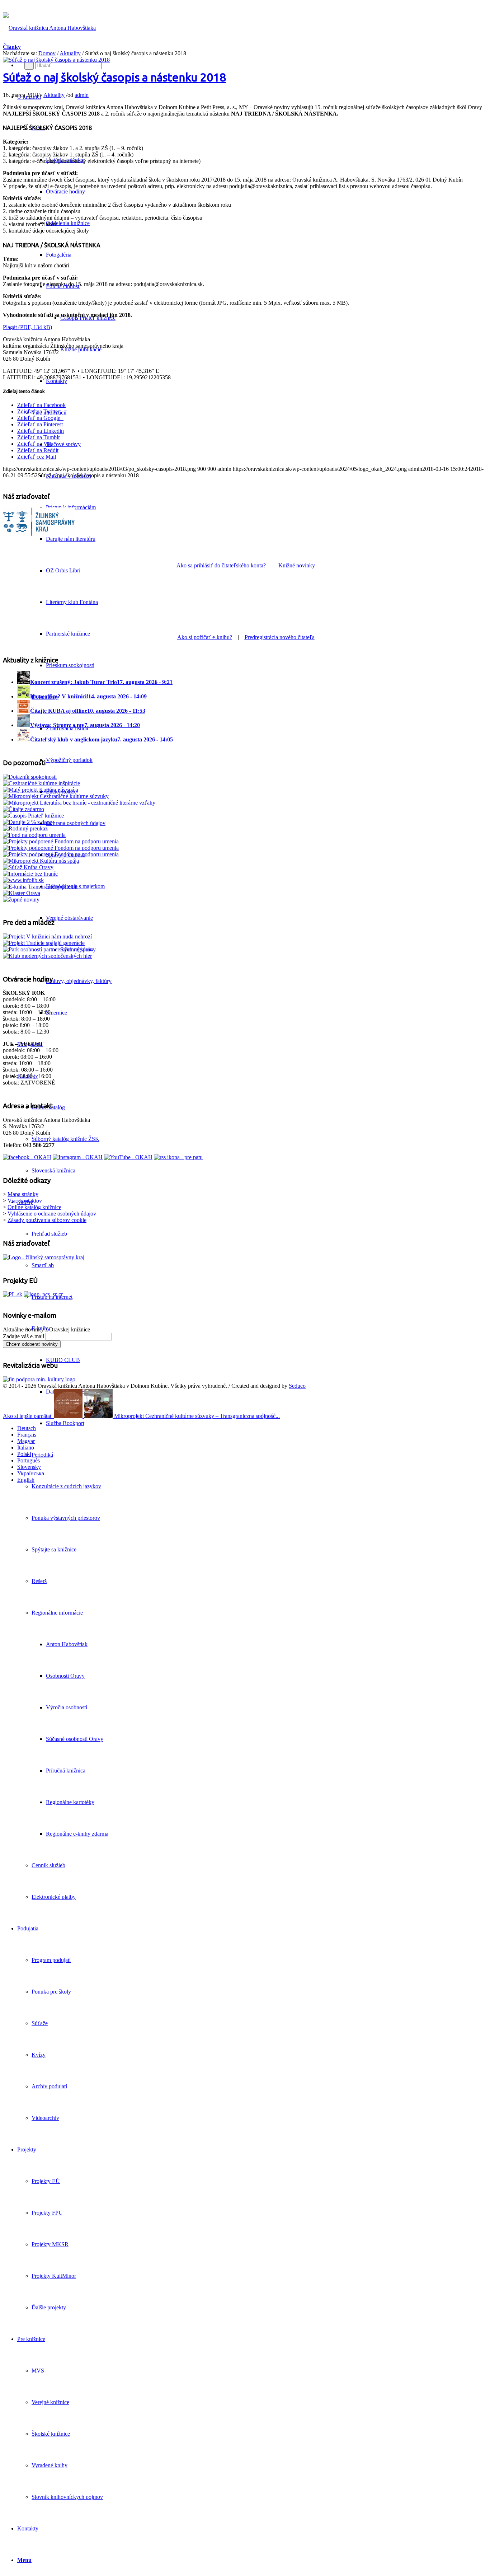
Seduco (297, 1386)
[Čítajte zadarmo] (23, 809)
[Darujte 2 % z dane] (27, 822)
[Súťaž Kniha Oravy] (28, 867)
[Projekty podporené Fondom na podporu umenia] (61, 841)
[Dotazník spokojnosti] (30, 777)
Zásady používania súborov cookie (47, 1220)
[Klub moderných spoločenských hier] (47, 956)
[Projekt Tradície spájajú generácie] (47, 936)
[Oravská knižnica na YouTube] (128, 1157)
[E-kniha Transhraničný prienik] (40, 887)
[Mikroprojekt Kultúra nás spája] (41, 861)
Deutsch (27, 1428)
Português (29, 1460)
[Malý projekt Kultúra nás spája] (41, 790)
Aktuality (70, 53)
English (26, 1480)
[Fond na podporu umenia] (34, 835)
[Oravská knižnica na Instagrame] (78, 1157)
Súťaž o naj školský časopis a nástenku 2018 (114, 77)
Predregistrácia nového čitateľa (280, 637)
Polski (24, 1454)
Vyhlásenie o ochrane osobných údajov (52, 1214)
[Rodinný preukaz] (25, 828)
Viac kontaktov (25, 1201)
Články (12, 47)
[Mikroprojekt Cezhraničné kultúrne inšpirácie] (41, 783)
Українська (31, 1473)
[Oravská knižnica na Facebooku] (27, 1157)
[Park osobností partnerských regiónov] (48, 949)
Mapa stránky (23, 1194)
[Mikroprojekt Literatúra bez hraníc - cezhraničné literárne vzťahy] (79, 803)
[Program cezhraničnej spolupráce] (43, 1294)
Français (27, 1435)
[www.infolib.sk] (23, 880)
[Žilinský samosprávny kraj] (39, 540)
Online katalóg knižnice (34, 1207)
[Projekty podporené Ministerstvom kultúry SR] (61, 848)
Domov (47, 53)
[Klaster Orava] (22, 893)
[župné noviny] (21, 900)
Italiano (26, 1448)
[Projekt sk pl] (13, 1294)
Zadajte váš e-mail (23, 1336)
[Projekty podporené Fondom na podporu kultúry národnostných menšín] (61, 854)
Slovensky (29, 1467)
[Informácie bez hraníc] (30, 874)
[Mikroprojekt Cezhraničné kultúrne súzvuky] (56, 796)
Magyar (26, 1441)
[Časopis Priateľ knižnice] (33, 816)
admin (82, 95)
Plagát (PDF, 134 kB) (27, 327)
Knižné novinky (297, 565)
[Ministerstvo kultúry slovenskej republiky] (39, 1379)
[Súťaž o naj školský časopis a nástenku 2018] (56, 60)
